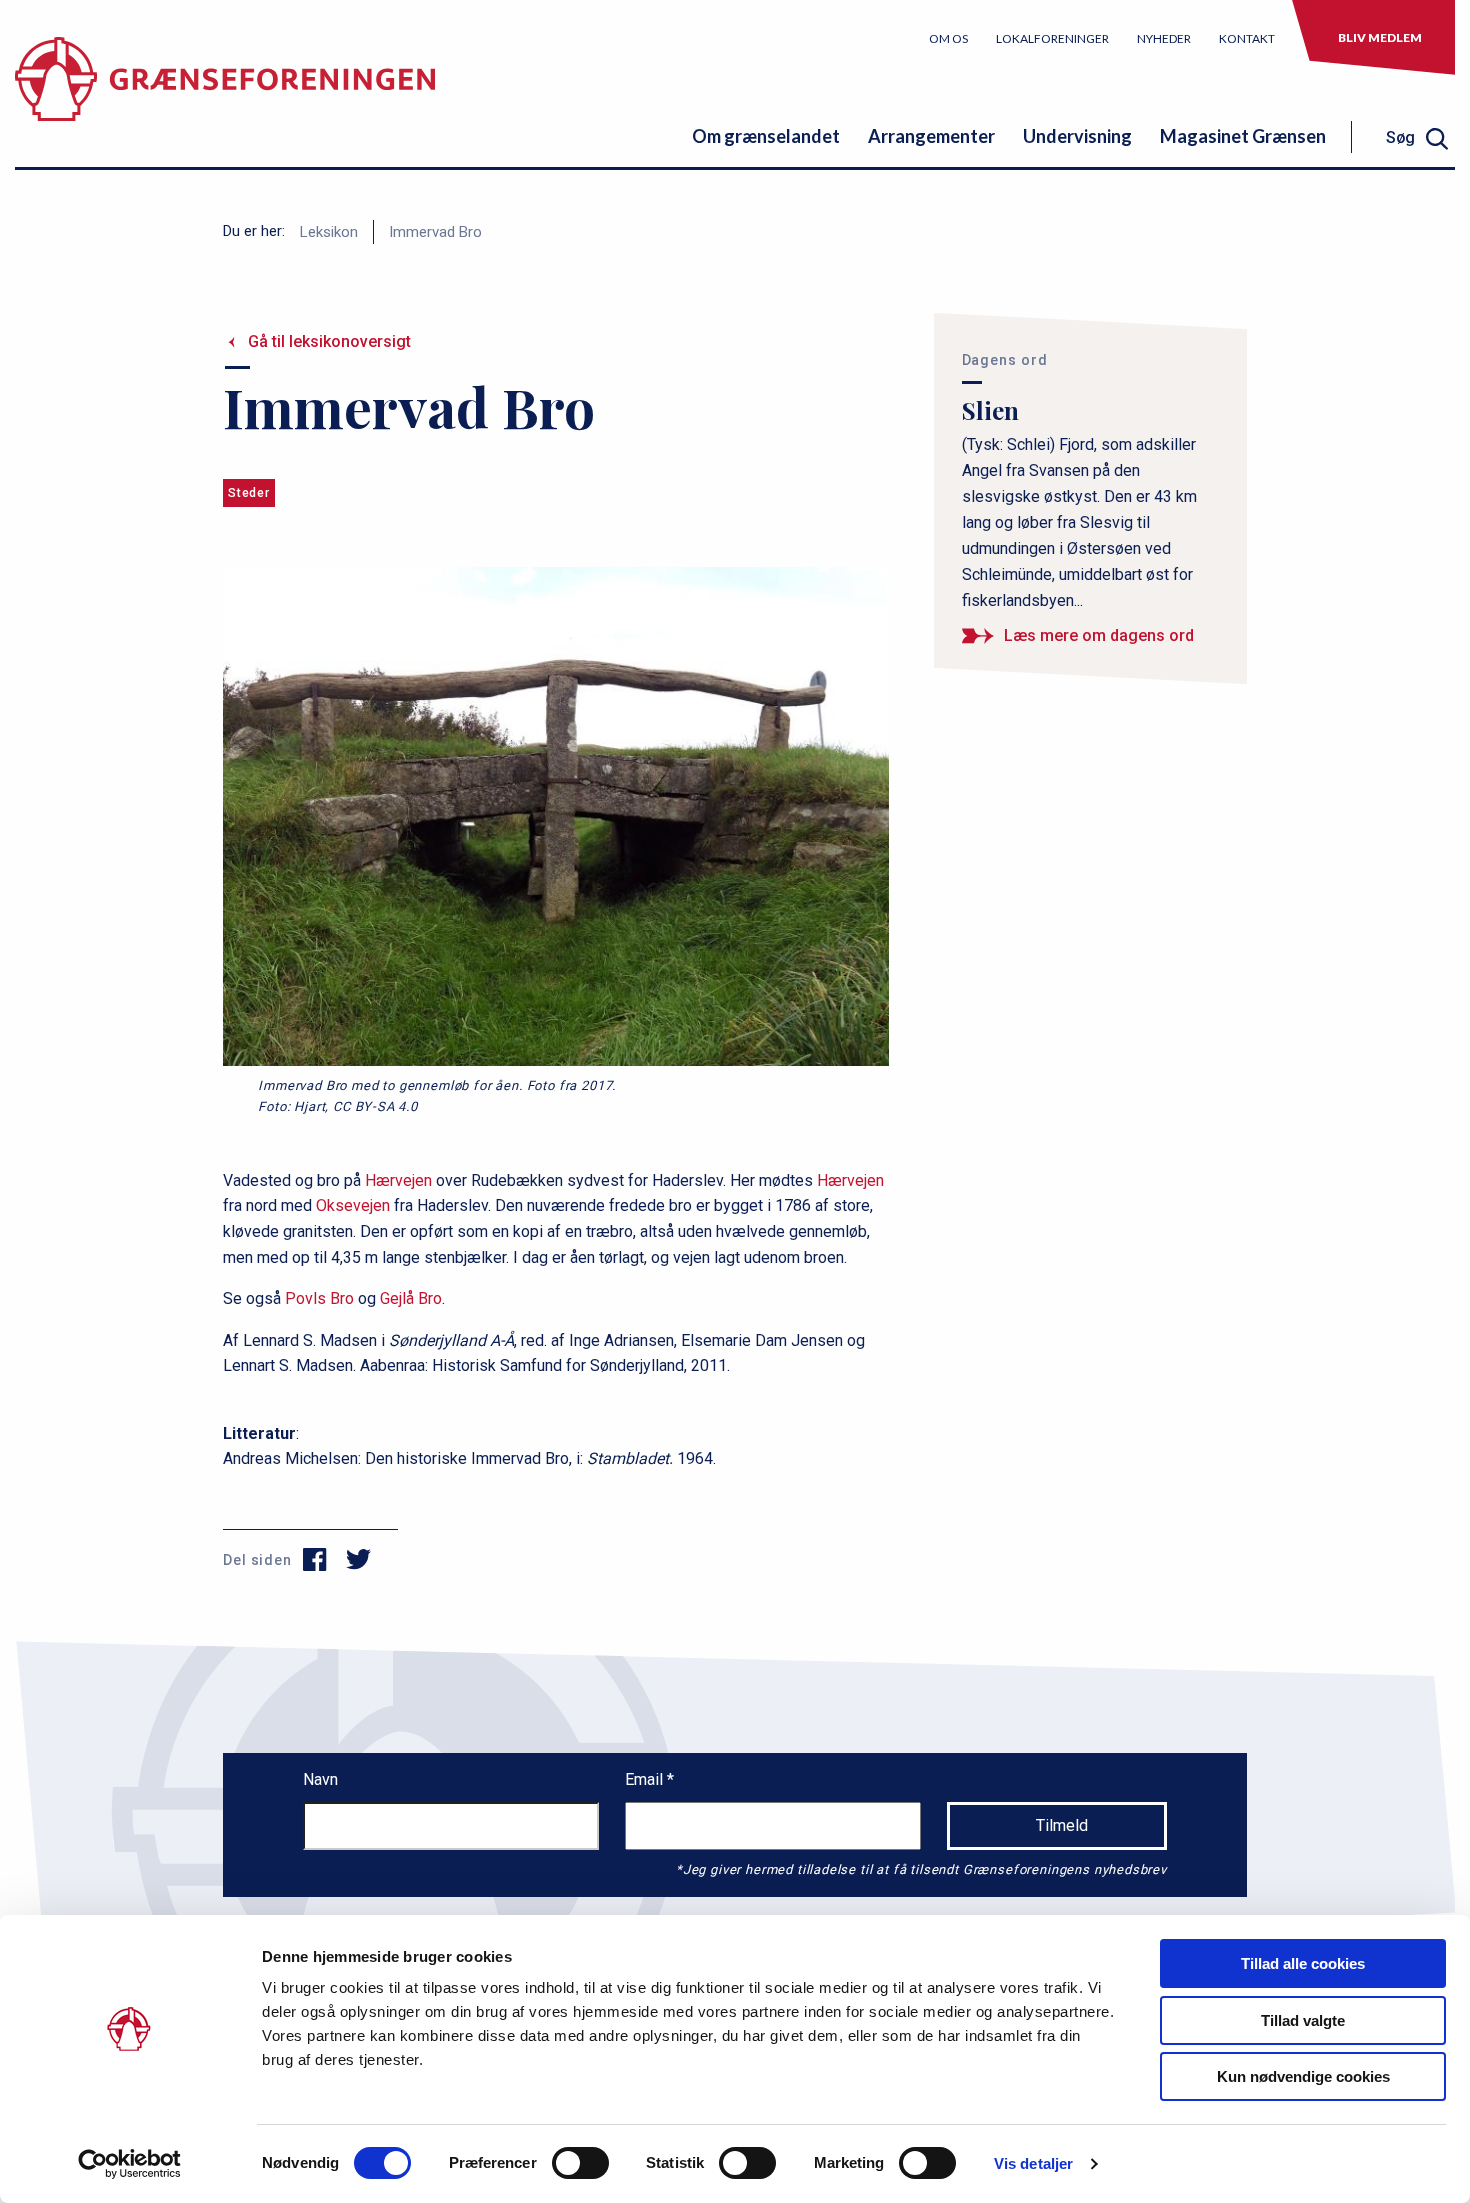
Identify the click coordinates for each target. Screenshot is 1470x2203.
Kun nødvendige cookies (1303, 2076)
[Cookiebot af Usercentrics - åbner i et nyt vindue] (129, 2164)
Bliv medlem (1380, 37)
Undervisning (1077, 136)
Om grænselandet (766, 136)
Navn (320, 1779)
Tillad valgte (1303, 2020)
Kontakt (1247, 38)
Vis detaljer (1033, 2163)
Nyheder (1164, 38)
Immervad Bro (435, 232)
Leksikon (329, 232)
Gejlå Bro (411, 1298)
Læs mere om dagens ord (1099, 635)
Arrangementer (931, 136)
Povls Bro (319, 1298)
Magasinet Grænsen (1243, 136)
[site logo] (225, 94)
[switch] (580, 2163)
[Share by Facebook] (315, 1560)
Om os (948, 38)
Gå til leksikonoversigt (329, 341)
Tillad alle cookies (1303, 1963)
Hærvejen (398, 1180)
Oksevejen (353, 1205)
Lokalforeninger (1052, 38)
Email (646, 1779)
